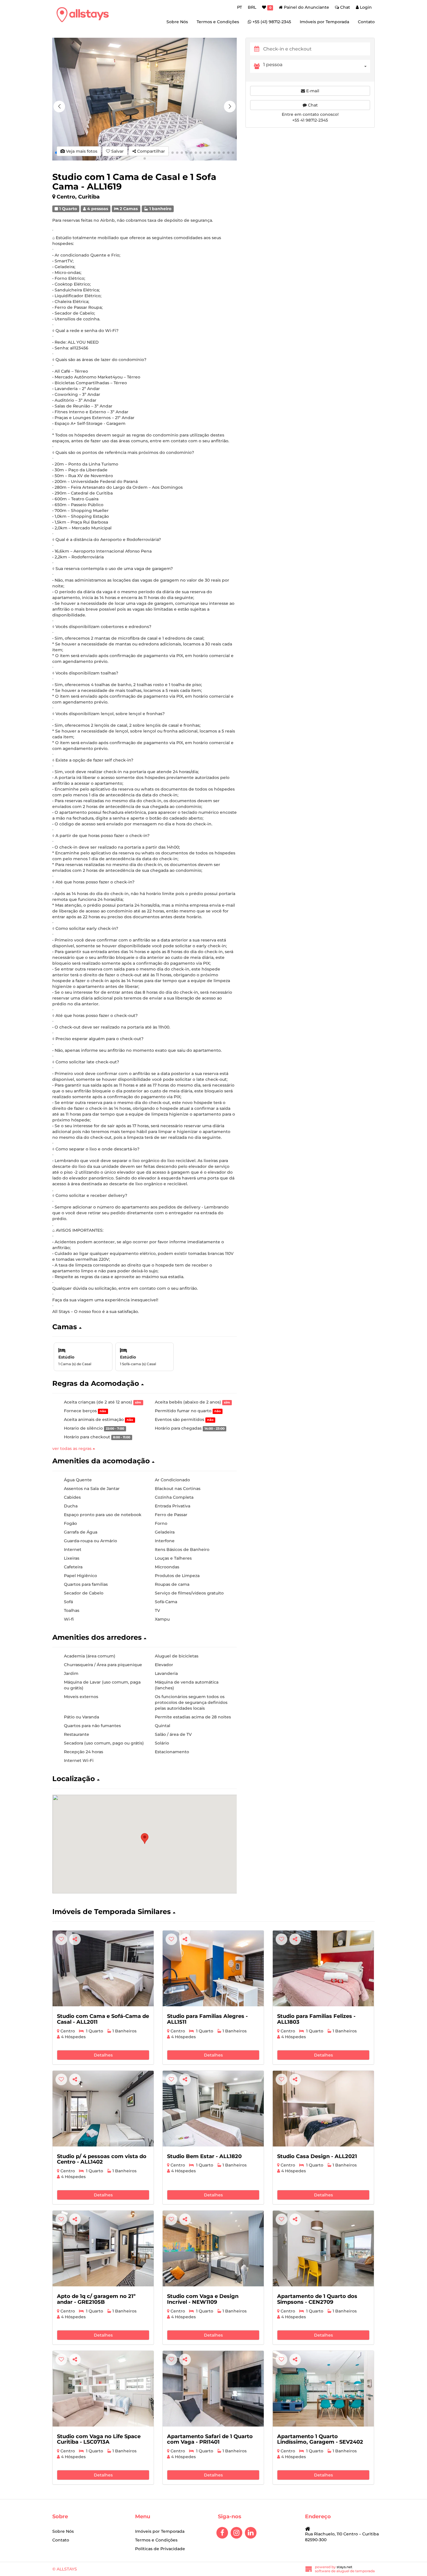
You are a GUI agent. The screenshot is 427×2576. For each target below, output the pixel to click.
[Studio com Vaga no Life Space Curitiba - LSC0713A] (103, 2389)
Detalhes (103, 2055)
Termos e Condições (218, 22)
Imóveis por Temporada (324, 22)
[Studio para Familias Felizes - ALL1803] (323, 1968)
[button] (230, 107)
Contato (366, 22)
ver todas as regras (72, 1448)
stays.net (345, 2567)
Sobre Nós (177, 22)
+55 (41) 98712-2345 (271, 22)
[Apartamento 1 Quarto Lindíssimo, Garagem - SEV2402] (323, 2389)
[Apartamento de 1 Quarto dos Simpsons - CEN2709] (323, 2248)
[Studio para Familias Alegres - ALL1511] (213, 1968)
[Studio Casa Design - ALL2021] (323, 2109)
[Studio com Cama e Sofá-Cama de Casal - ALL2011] (103, 1968)
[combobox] (317, 66)
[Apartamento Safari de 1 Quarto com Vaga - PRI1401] (213, 2389)
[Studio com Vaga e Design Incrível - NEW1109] (213, 2248)
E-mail (312, 91)
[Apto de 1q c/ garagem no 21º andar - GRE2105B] (103, 2248)
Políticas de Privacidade (160, 2549)
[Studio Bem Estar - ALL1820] (213, 2109)
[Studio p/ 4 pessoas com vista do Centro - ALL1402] (103, 2109)
